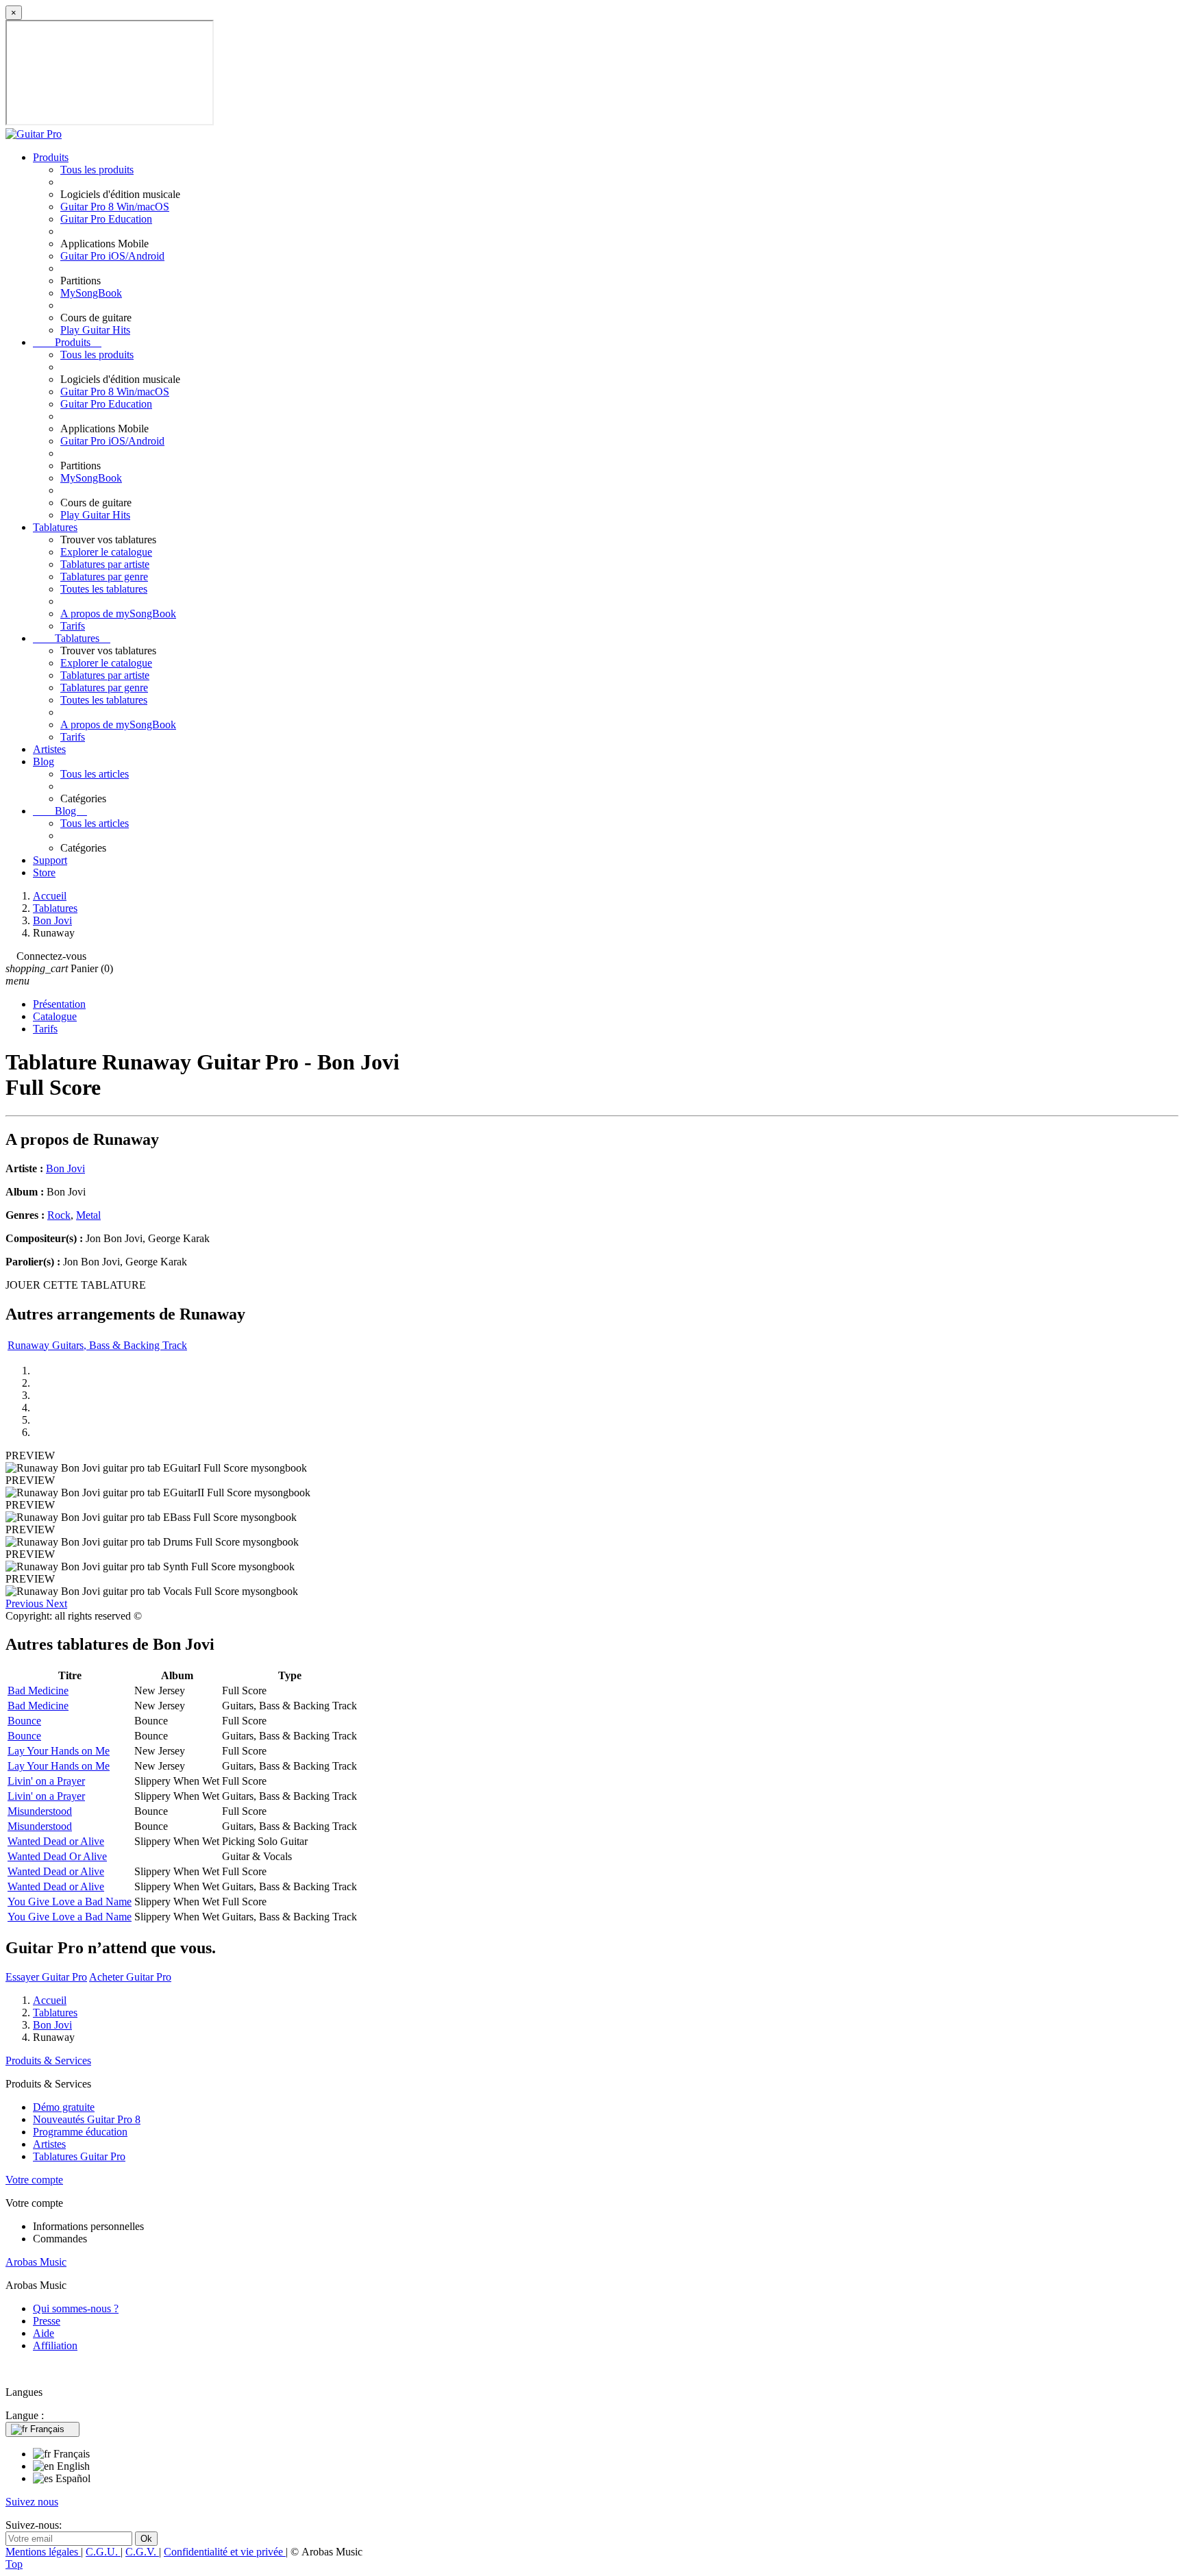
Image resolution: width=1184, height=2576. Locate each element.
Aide (44, 2333)
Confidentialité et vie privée (225, 2552)
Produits (51, 157)
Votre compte (34, 2180)
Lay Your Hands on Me (59, 1751)
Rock (59, 1215)
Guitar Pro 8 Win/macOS (115, 207)
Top (14, 2564)
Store (44, 872)
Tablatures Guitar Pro (79, 2156)
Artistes (49, 749)
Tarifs (73, 626)
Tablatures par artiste (105, 564)
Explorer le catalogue (106, 552)
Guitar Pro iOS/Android (112, 256)
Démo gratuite (64, 2107)
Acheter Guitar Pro (130, 1977)
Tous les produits (97, 170)
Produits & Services (48, 2060)
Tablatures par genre (104, 577)
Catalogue (55, 1016)
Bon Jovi (65, 1168)
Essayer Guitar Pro (46, 1977)
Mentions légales (43, 2552)
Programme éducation (80, 2132)
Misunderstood (40, 1811)
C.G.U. (103, 2552)
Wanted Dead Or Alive (57, 1856)
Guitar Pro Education (106, 219)
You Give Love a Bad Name (70, 1902)
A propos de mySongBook (118, 614)
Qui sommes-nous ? (76, 2308)
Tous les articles (95, 774)
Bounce (24, 1721)
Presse (47, 2321)
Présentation (59, 1004)
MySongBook (91, 293)
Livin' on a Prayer (46, 1781)
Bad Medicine (38, 1690)
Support (50, 860)
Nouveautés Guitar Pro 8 (87, 2119)
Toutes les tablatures (104, 589)
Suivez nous (32, 2502)
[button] (26, 1603)
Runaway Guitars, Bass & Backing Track (97, 1345)
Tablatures (55, 527)
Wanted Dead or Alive (56, 1841)
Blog (44, 761)
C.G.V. (142, 2552)
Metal (88, 1215)
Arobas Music (36, 2262)
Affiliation (55, 2345)
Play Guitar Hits (95, 330)
